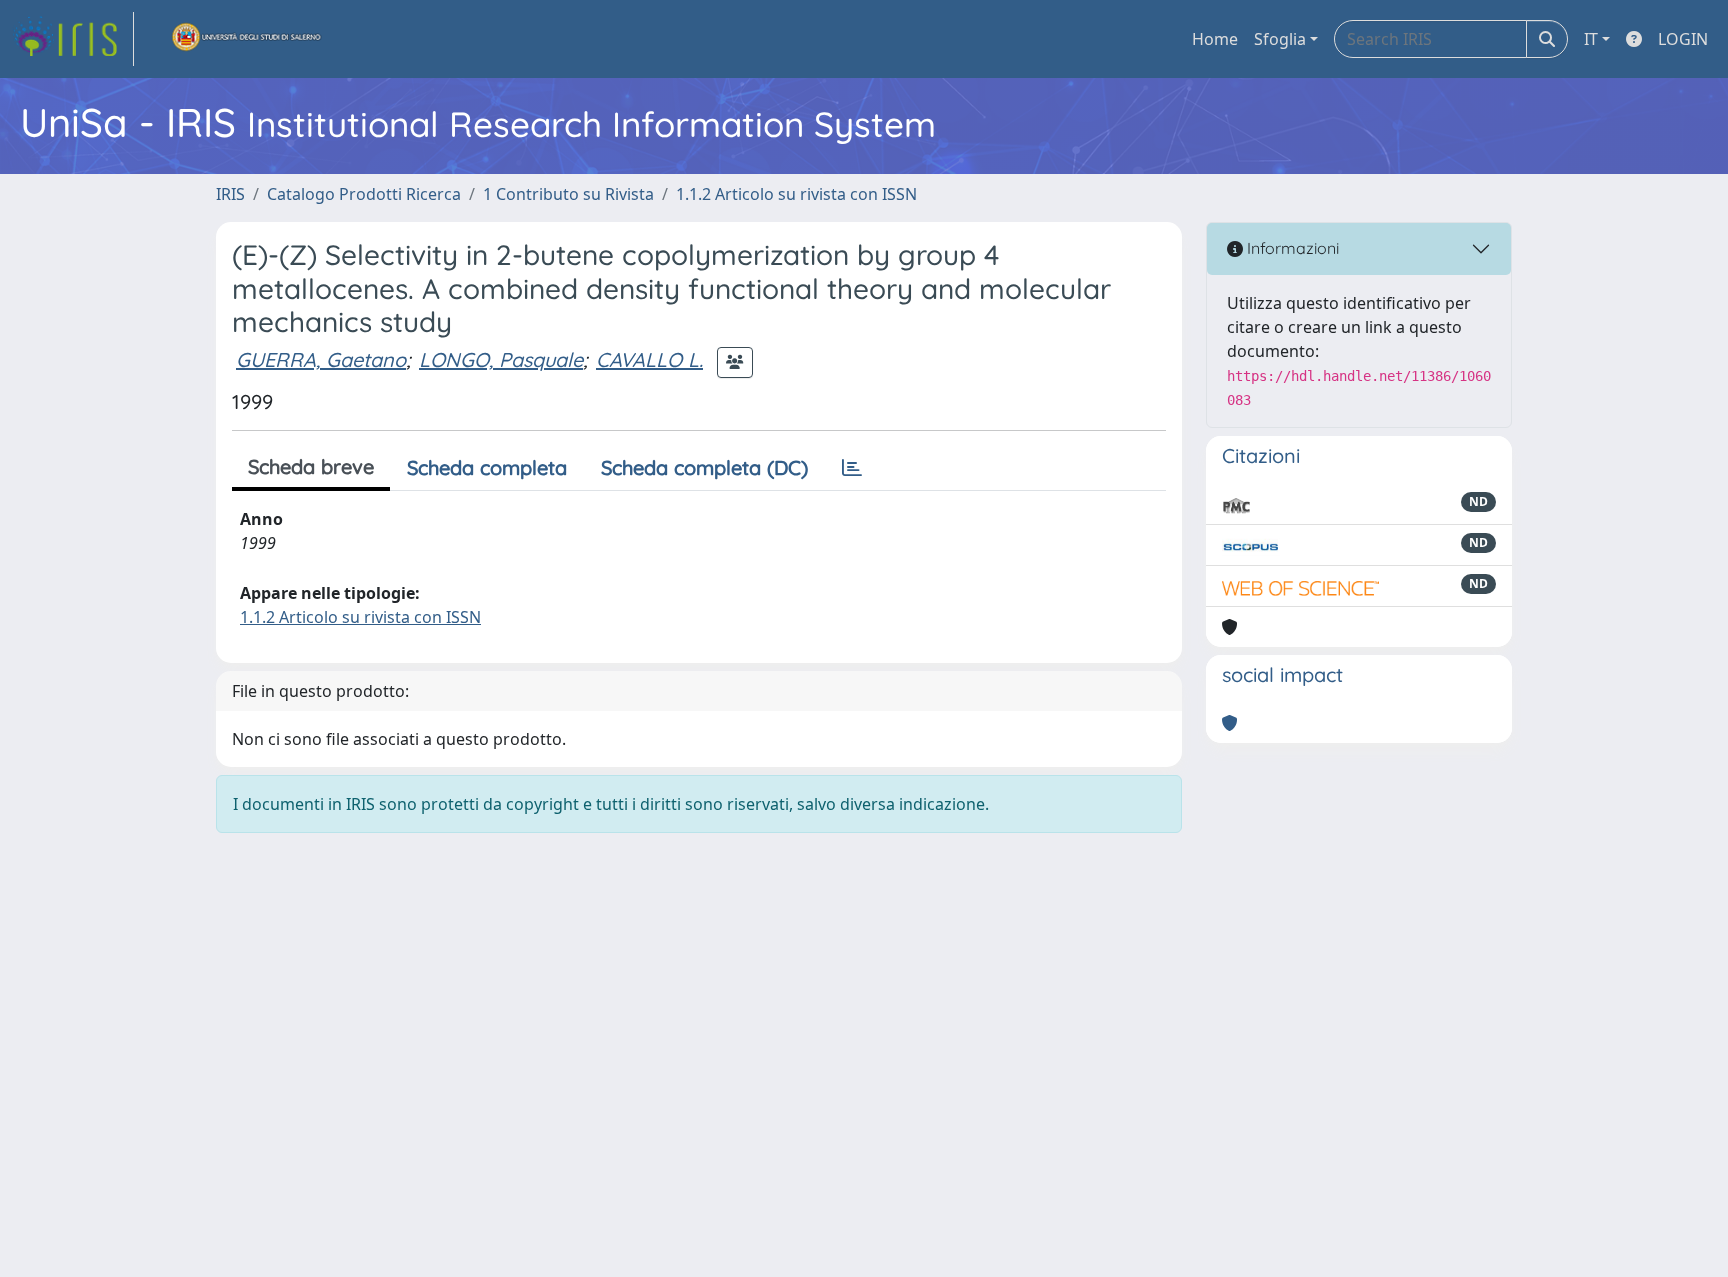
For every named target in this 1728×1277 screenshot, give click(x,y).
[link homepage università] (247, 39)
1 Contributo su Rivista (568, 194)
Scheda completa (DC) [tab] (704, 467)
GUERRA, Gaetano (321, 359)
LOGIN (1683, 39)
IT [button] (1591, 39)
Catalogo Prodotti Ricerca (364, 194)
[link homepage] (73, 39)
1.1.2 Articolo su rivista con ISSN (796, 194)
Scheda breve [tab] (311, 466)
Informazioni (1291, 248)
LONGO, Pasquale (501, 359)
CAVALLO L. (649, 359)
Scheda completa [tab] (487, 467)
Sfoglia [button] (1280, 39)
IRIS (230, 194)
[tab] (852, 468)
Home (1215, 39)
